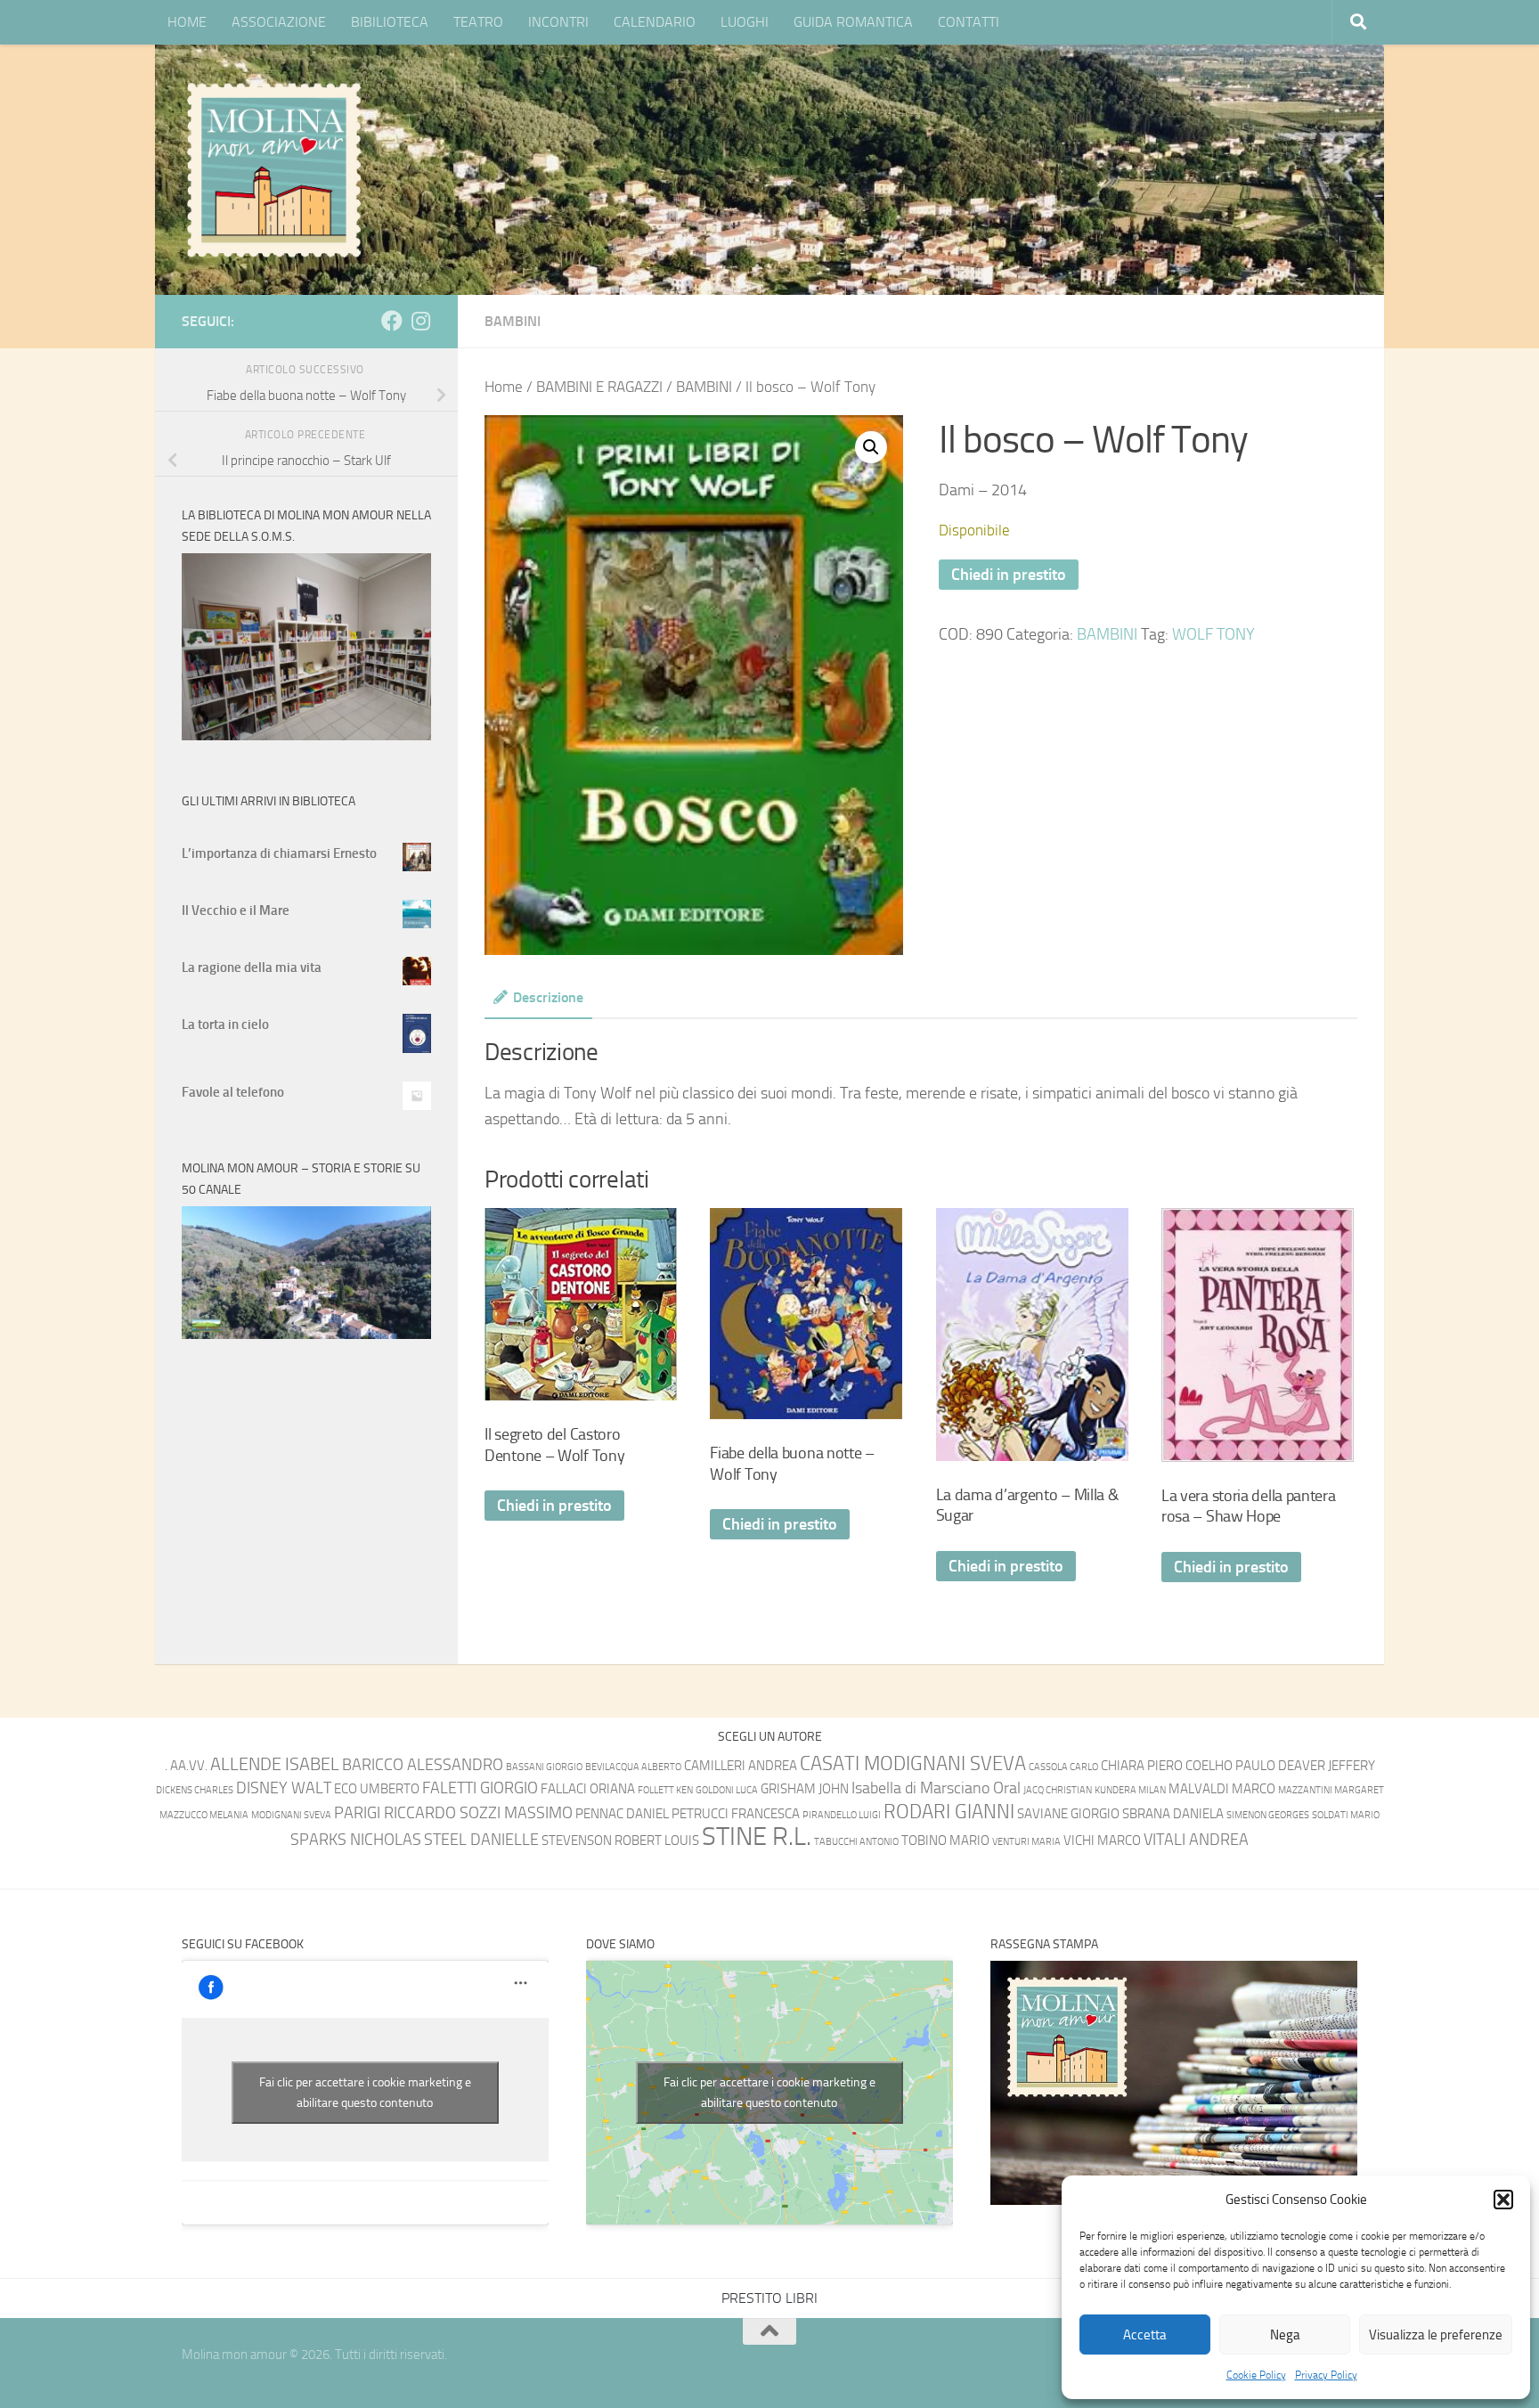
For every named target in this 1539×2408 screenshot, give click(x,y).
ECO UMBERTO (377, 1789)
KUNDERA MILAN (1130, 1790)
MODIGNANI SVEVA (291, 1815)
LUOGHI (745, 22)
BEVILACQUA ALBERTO (633, 1767)
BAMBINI (513, 321)
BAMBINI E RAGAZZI (599, 387)
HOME (187, 22)
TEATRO (478, 22)
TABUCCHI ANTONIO (856, 1842)
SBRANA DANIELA (1173, 1814)
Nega (1285, 2335)
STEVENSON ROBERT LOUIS (620, 1841)
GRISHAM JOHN (805, 1789)
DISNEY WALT (284, 1788)
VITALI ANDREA (1196, 1840)
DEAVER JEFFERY (1327, 1766)
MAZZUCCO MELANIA (204, 1815)
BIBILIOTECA (390, 22)
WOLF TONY (1213, 634)
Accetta (1145, 2335)
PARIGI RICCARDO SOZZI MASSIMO (453, 1813)
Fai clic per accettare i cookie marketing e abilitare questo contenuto (365, 2093)
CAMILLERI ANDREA (741, 1766)
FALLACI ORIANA (588, 1789)
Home (504, 387)
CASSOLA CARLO (1063, 1767)
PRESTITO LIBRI (769, 2298)
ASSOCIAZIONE (279, 22)
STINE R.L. (757, 1837)
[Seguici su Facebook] (392, 321)
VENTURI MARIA (1026, 1842)
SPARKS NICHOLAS (356, 1840)
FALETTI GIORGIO (480, 1788)
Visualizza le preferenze (1436, 2335)
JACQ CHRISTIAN (1058, 1790)
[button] (1503, 2200)
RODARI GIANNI (949, 1812)
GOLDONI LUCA (727, 1790)
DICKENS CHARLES (195, 1790)
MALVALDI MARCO (1222, 1789)
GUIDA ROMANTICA (853, 22)
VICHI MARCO (1102, 1841)
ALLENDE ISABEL (275, 1764)
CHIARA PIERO (1142, 1766)
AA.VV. (189, 1766)
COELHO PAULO (1230, 1766)
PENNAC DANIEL (622, 1814)
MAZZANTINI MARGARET (1331, 1790)
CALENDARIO (655, 22)
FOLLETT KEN (665, 1790)
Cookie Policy (1256, 2375)
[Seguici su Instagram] (420, 321)
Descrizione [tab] (548, 997)
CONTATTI (969, 22)
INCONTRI (558, 22)
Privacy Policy (1326, 2375)
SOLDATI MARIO (1346, 1815)
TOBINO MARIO (945, 1841)
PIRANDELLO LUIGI (842, 1815)
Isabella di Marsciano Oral (936, 1788)
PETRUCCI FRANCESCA (736, 1814)
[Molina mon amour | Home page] (273, 169)
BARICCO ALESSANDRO (423, 1765)
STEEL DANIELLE (481, 1840)
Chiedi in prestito (1009, 575)
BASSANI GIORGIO (544, 1767)
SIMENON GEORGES (1268, 1815)
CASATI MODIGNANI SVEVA (913, 1763)
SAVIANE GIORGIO (1068, 1814)
